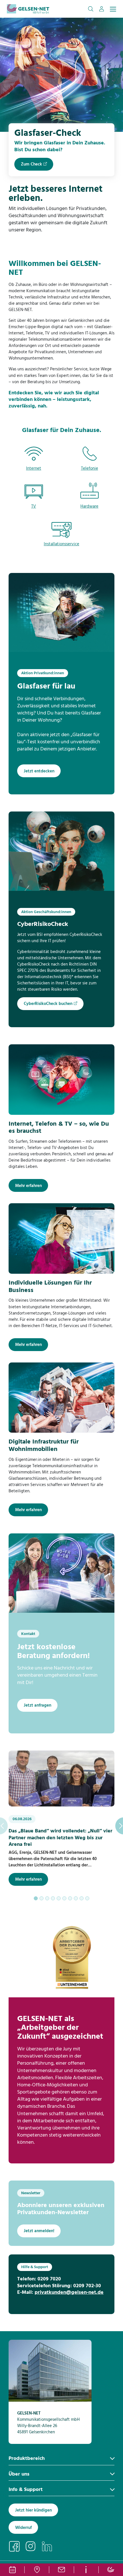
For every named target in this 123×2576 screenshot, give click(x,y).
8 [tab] (76, 1898)
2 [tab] (41, 1898)
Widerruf (23, 2528)
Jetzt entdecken (39, 771)
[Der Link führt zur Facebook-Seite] (17, 2546)
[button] (91, 9)
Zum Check (31, 164)
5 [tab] (59, 1898)
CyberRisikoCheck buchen (48, 1004)
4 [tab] (53, 1898)
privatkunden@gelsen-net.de (69, 2293)
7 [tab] (70, 1898)
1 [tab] (36, 1898)
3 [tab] (47, 1898)
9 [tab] (82, 1898)
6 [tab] (64, 1898)
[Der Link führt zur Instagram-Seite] (33, 2546)
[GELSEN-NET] (28, 9)
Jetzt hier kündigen (33, 2510)
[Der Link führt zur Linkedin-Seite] (49, 2546)
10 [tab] (87, 1898)
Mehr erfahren (28, 1186)
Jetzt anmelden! (39, 2231)
